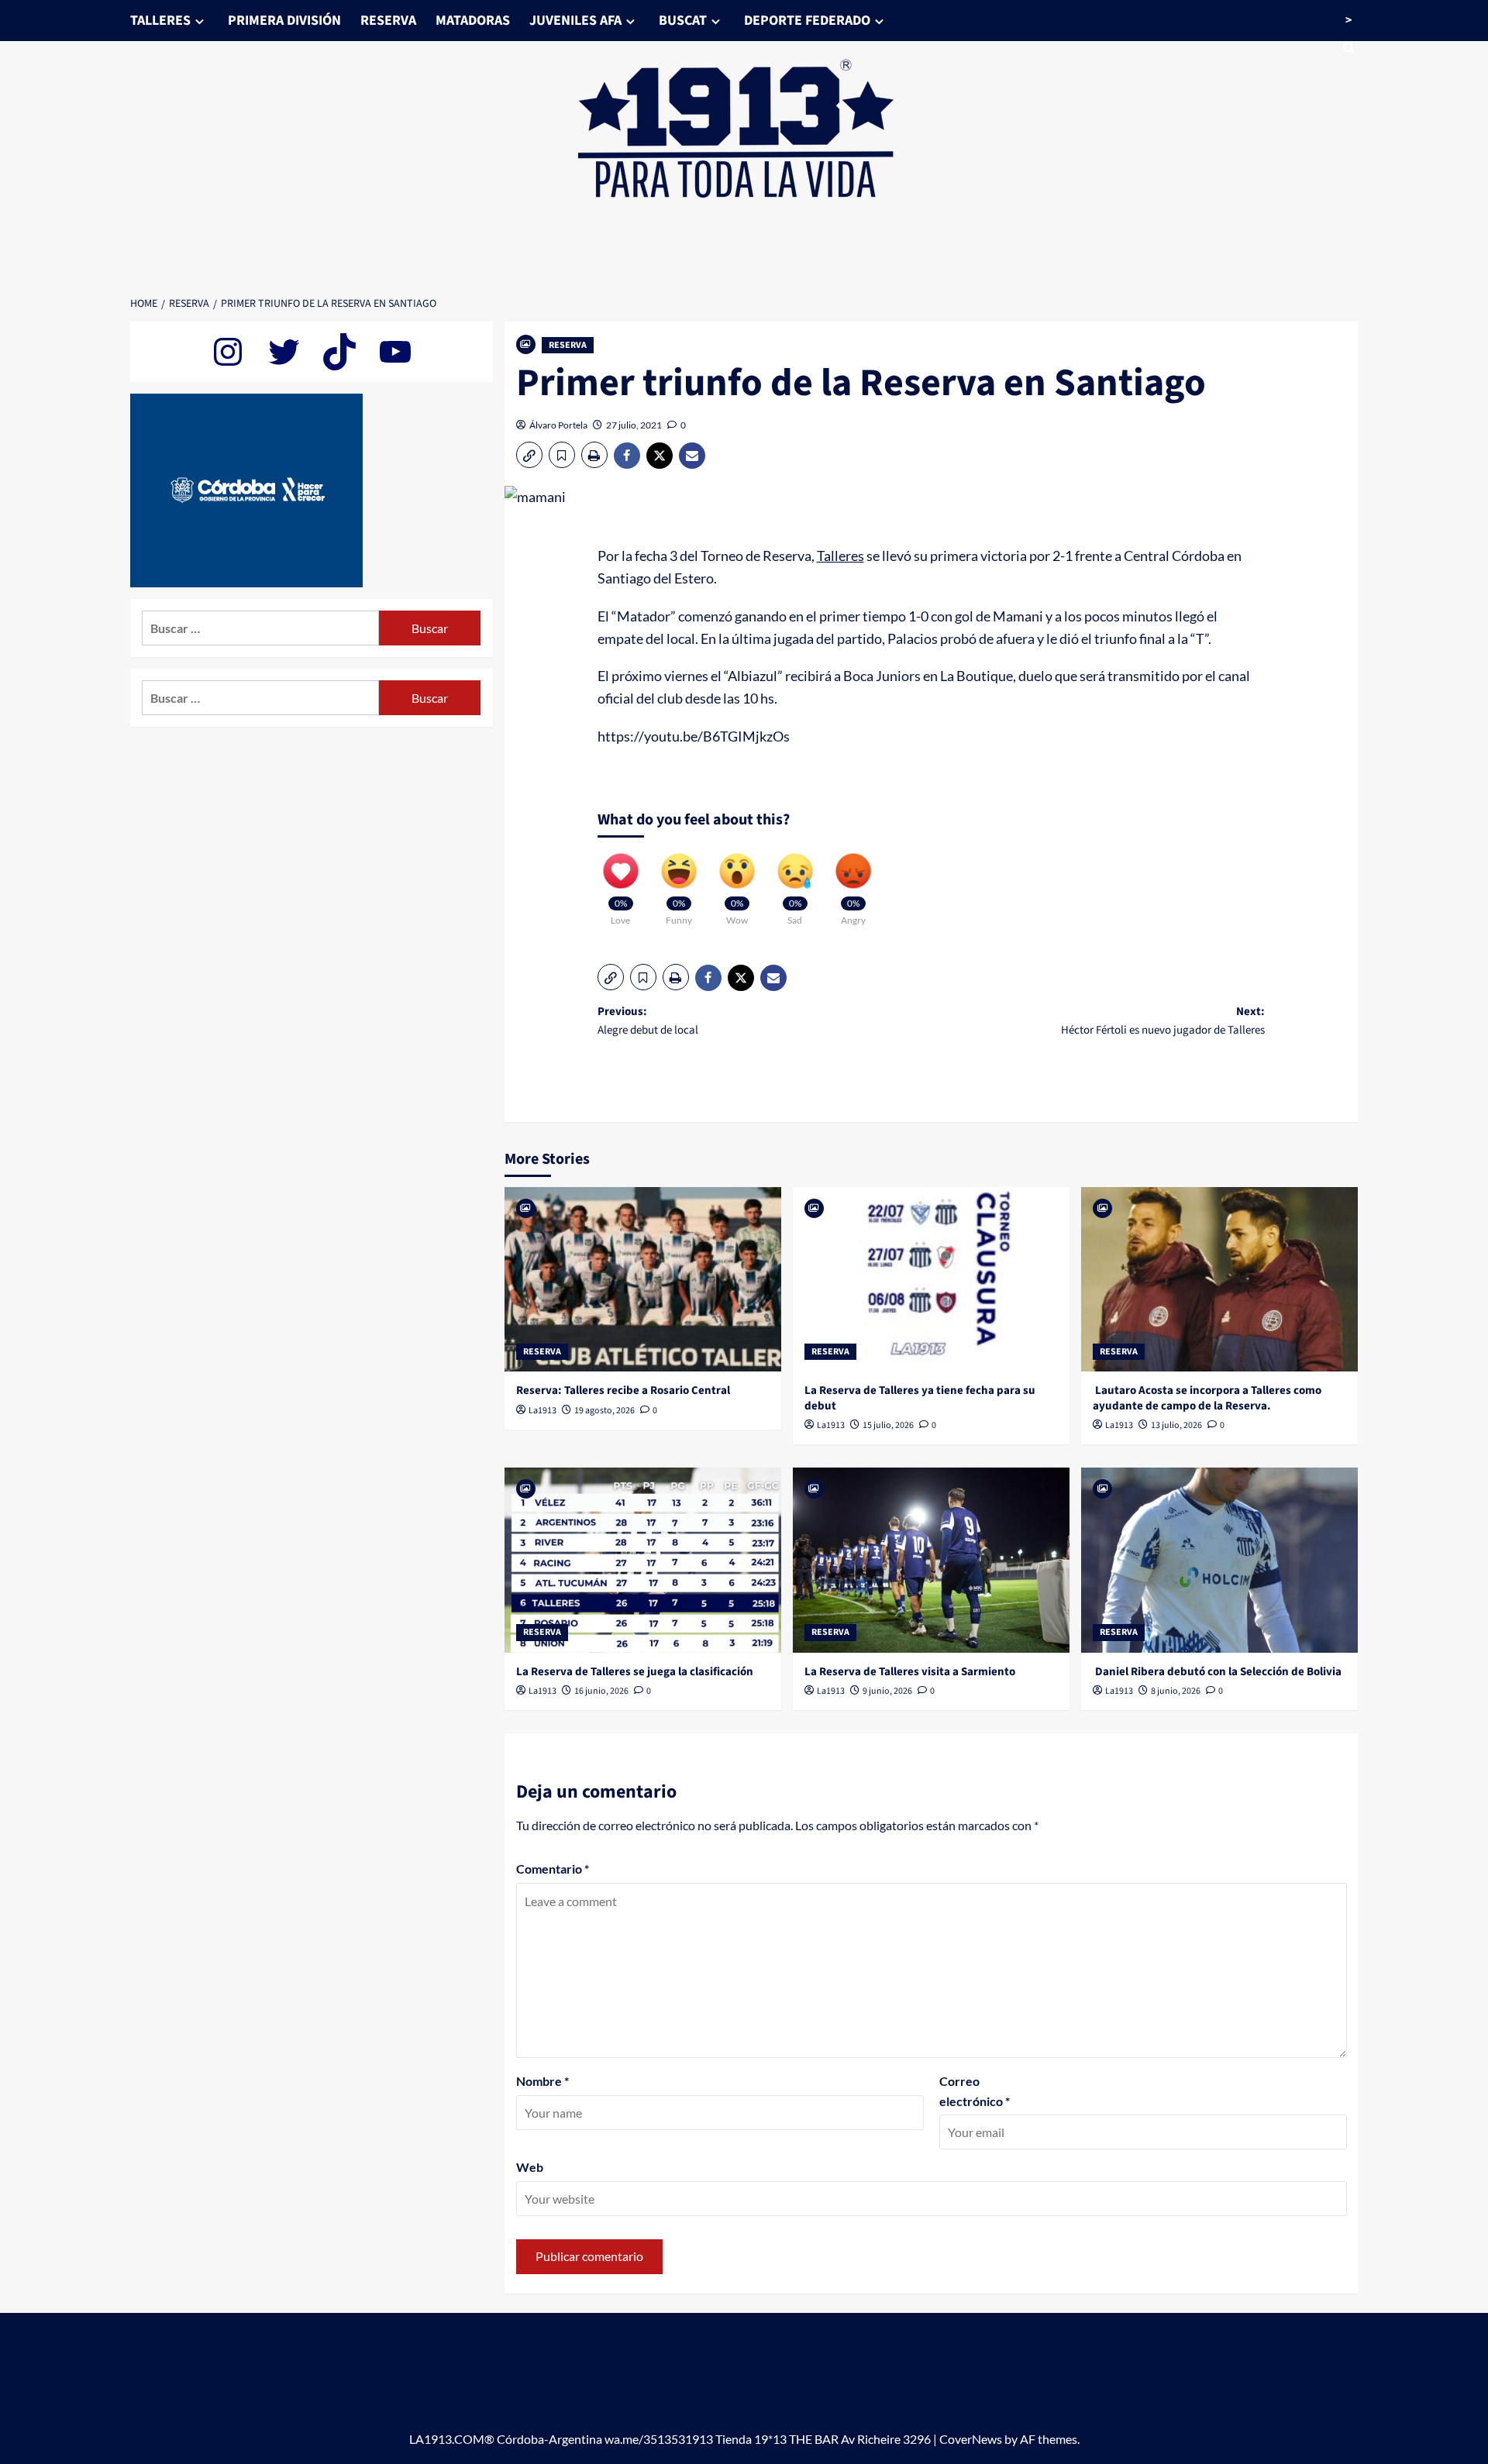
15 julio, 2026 (888, 1425)
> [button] (1348, 20)
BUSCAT (683, 21)
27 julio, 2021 (634, 425)
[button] (529, 455)
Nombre (542, 2081)
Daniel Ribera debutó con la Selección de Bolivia (1217, 1672)
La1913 (542, 1411)
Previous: (648, 1021)
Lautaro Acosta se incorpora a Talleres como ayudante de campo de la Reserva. (1207, 1398)
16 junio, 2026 (601, 1691)
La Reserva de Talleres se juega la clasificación (635, 1672)
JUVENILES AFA (575, 21)
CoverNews (971, 2439)
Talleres (840, 556)
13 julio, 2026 (1176, 1425)
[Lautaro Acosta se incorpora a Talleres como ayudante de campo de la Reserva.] (1219, 1279)
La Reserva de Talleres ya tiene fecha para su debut (920, 1398)
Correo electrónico (975, 2091)
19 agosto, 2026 (604, 1411)
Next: (1163, 1021)
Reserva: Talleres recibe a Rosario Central (623, 1390)
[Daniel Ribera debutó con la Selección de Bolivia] (1219, 1560)
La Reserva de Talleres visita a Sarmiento (910, 1672)
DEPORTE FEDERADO (807, 21)
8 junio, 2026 (1176, 1691)
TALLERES (160, 21)
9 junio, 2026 (887, 1691)
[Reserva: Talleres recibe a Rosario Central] (643, 1279)
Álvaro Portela (558, 425)
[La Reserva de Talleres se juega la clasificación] (643, 1560)
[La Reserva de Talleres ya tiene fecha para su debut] (931, 1279)
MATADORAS (473, 21)
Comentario (553, 1869)
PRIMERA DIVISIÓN (284, 21)
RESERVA (388, 21)
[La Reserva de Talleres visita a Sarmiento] (931, 1560)
